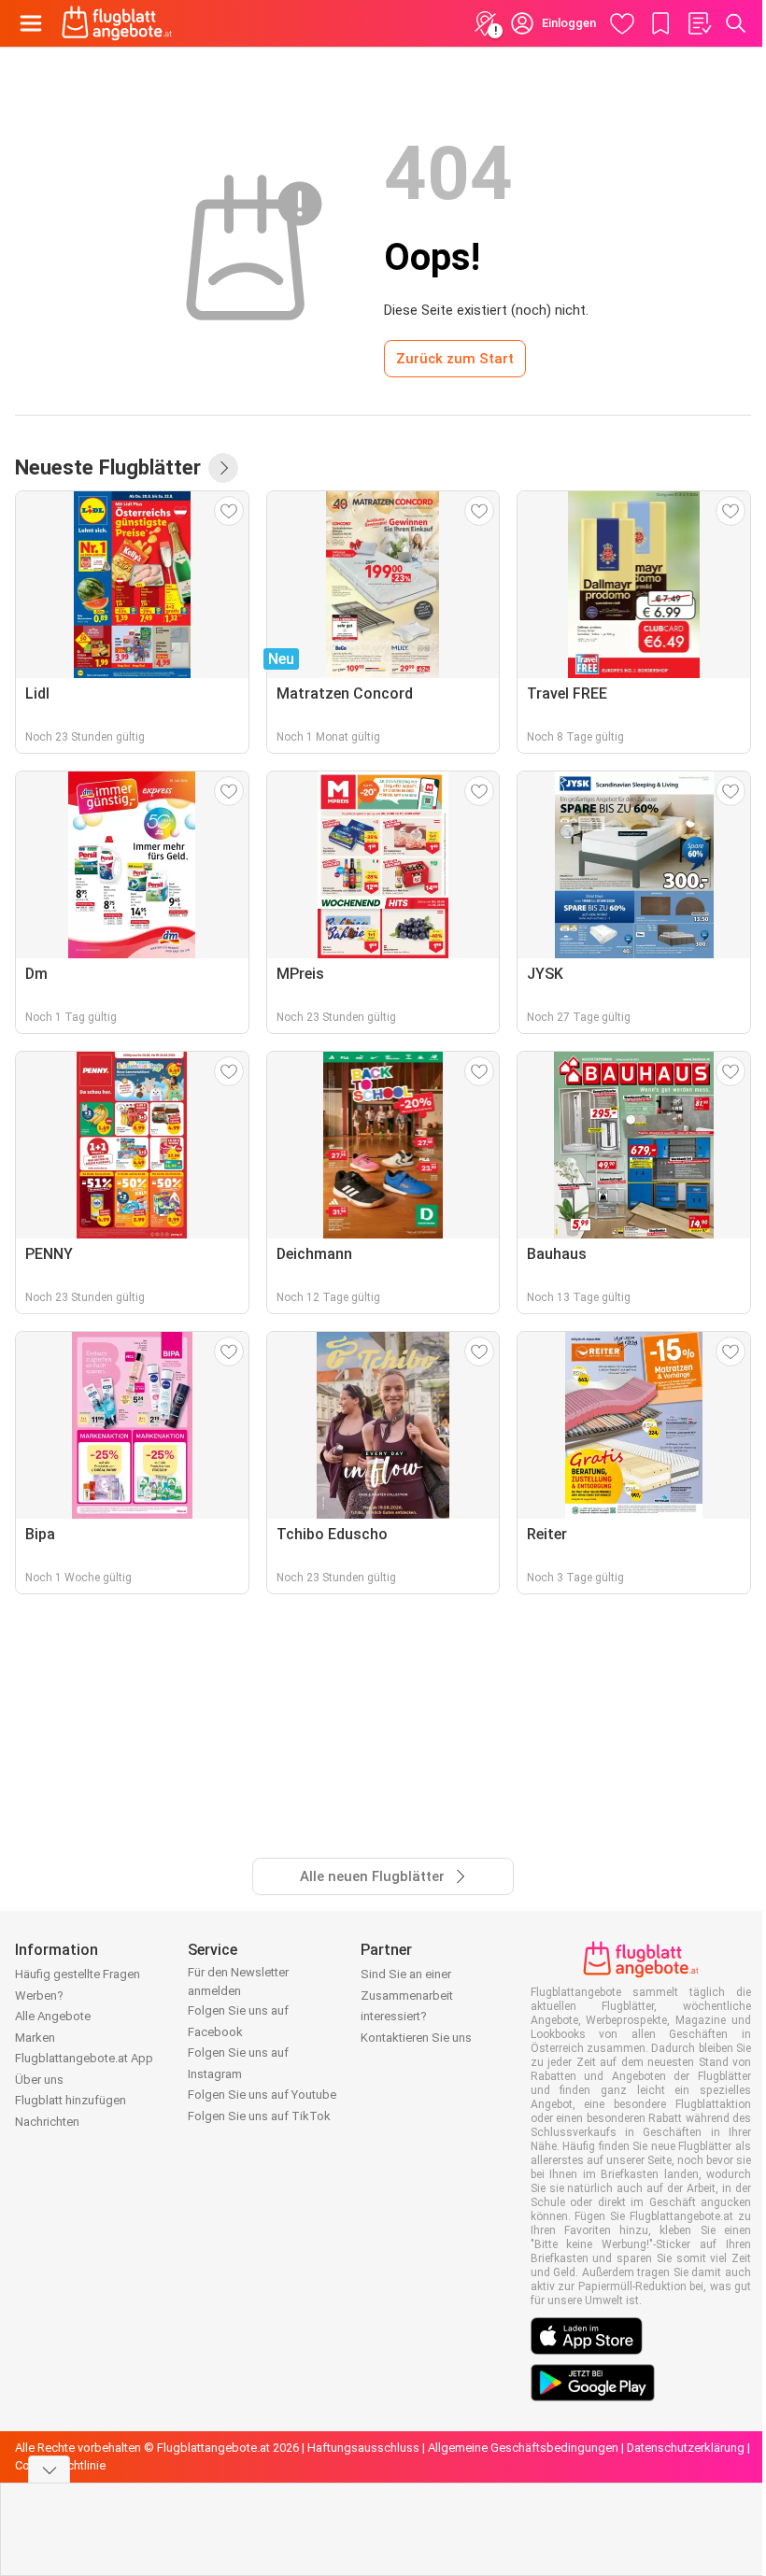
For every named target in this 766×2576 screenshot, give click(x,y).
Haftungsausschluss (363, 2448)
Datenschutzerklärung (686, 2448)
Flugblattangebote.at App (84, 2058)
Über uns (39, 2080)
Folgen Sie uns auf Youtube (262, 2095)
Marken (35, 2038)
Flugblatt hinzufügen (71, 2100)
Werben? (39, 1996)
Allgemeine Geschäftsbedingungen (523, 2448)
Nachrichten (47, 2122)
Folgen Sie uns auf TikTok (259, 2116)
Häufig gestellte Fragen (78, 1974)
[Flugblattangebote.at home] (117, 23)
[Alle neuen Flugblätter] (223, 468)
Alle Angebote (53, 2016)
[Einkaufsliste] (699, 23)
